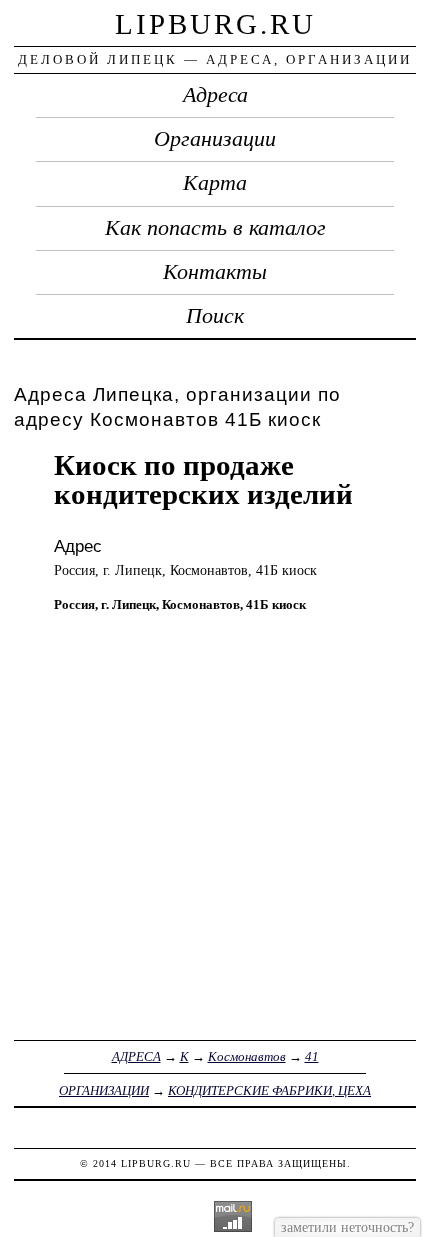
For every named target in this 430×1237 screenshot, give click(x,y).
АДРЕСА (136, 1056)
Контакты (215, 272)
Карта (215, 183)
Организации (215, 139)
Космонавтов (247, 1056)
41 (312, 1056)
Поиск (215, 316)
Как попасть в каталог (215, 228)
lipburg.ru (215, 24)
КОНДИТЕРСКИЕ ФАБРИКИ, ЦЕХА (269, 1090)
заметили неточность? (347, 1227)
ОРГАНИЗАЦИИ (104, 1090)
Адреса (215, 95)
